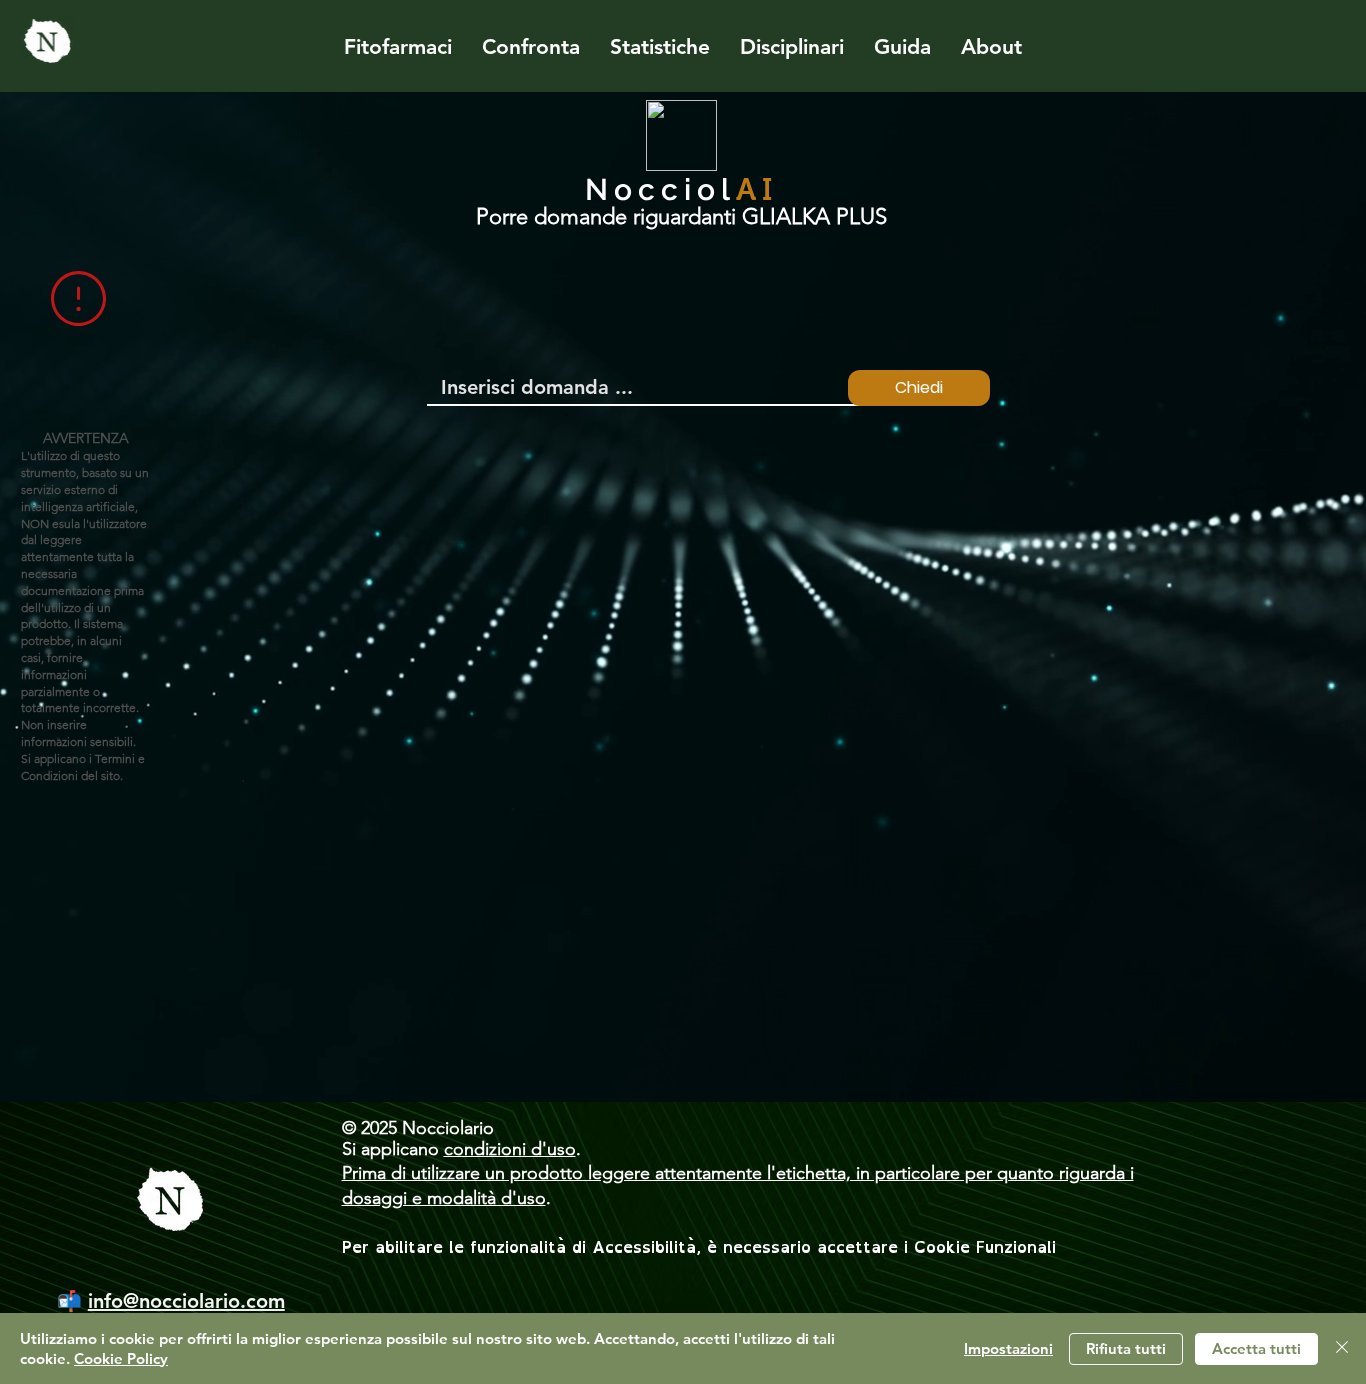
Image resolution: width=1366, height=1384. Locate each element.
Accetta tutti (1256, 1348)
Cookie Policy (121, 1358)
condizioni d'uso (510, 1149)
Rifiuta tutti (1126, 1348)
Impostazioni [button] (1008, 1348)
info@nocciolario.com (186, 1301)
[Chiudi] (1342, 1348)
